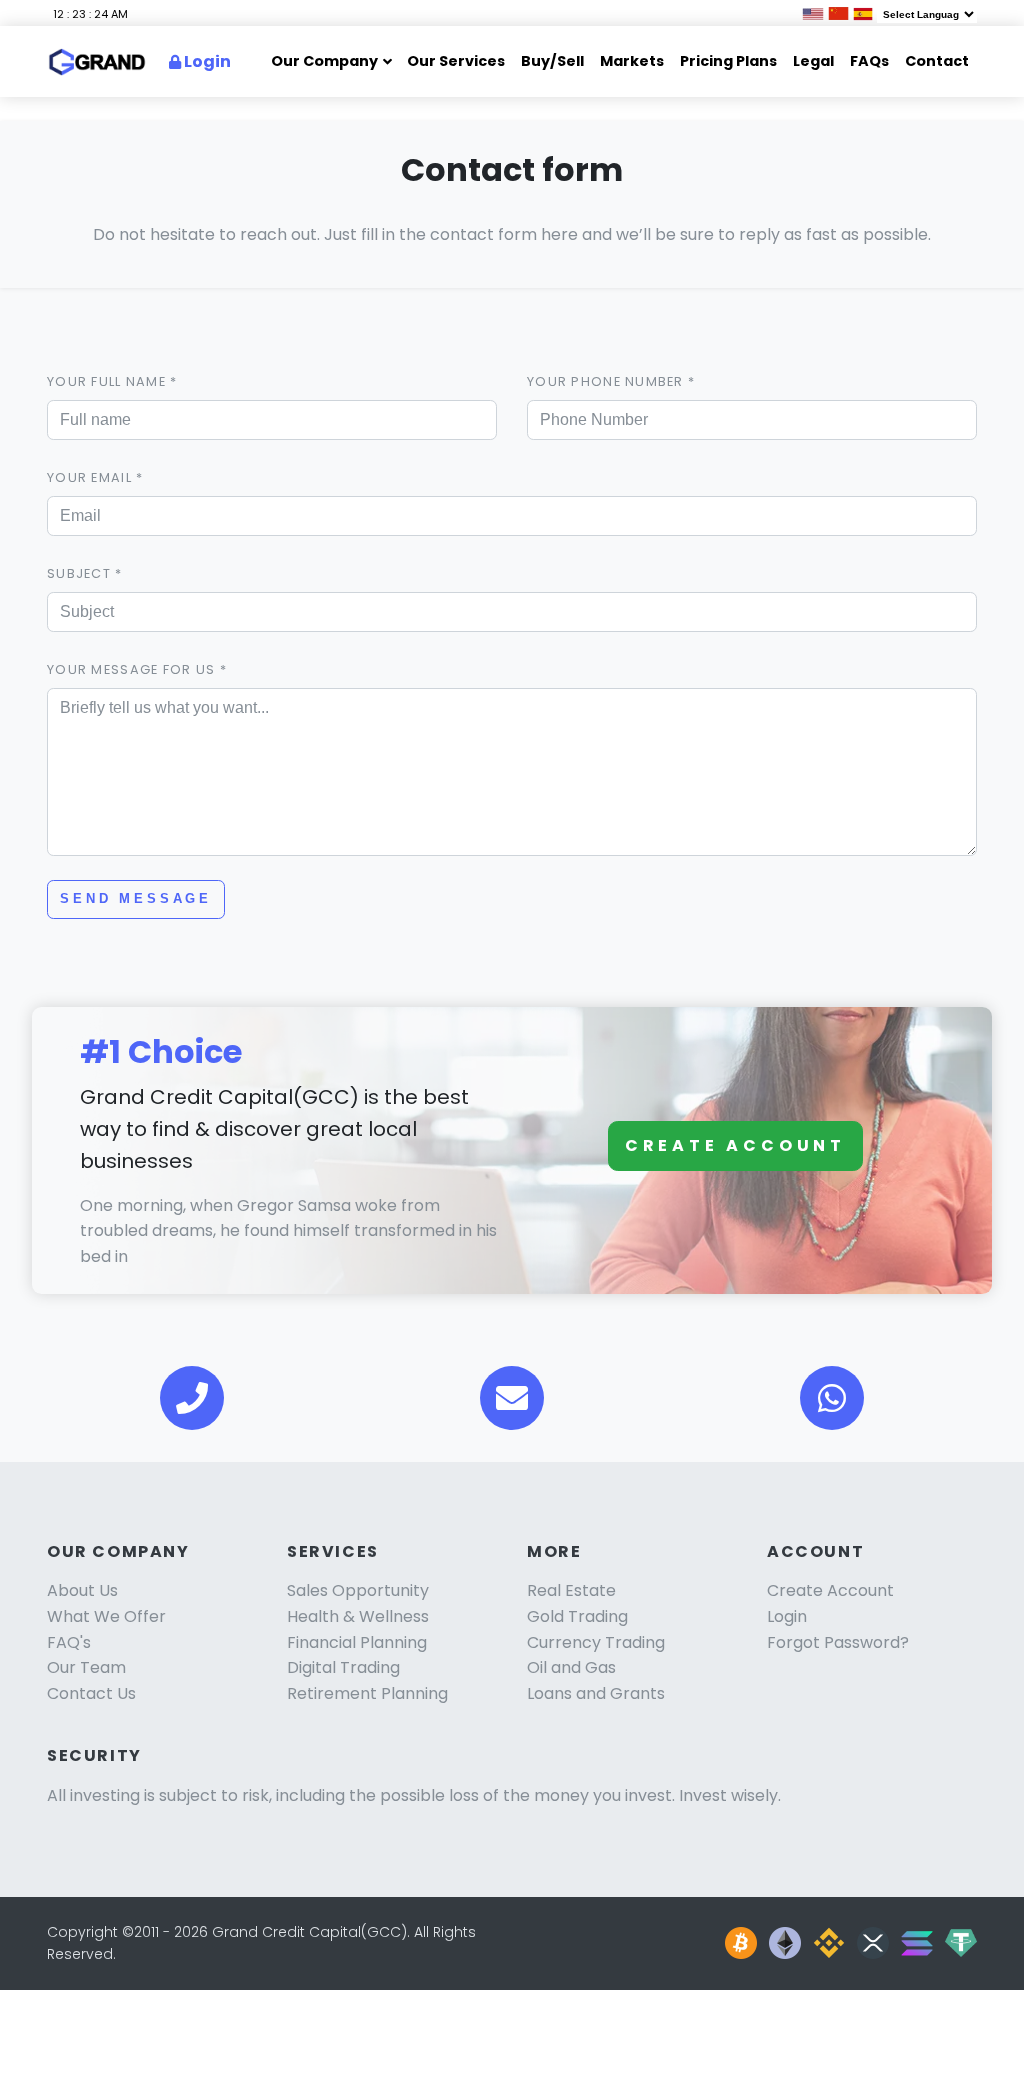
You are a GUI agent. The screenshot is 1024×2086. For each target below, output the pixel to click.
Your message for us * (137, 669)
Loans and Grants (596, 1693)
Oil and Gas (571, 1667)
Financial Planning (357, 1642)
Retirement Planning (367, 1693)
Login (206, 61)
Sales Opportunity (358, 1590)
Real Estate (571, 1590)
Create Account (735, 1145)
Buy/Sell (552, 61)
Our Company (324, 61)
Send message (136, 898)
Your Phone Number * (611, 381)
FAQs (869, 61)
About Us (82, 1590)
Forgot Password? (838, 1642)
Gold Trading (577, 1616)
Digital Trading (343, 1667)
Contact (937, 61)
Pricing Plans (728, 61)
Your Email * (95, 477)
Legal (813, 61)
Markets (632, 61)
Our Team (86, 1667)
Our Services (456, 61)
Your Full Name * (112, 381)
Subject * (85, 573)
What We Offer (106, 1616)
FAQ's (69, 1642)
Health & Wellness (358, 1616)
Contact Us (91, 1693)
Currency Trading (596, 1642)
